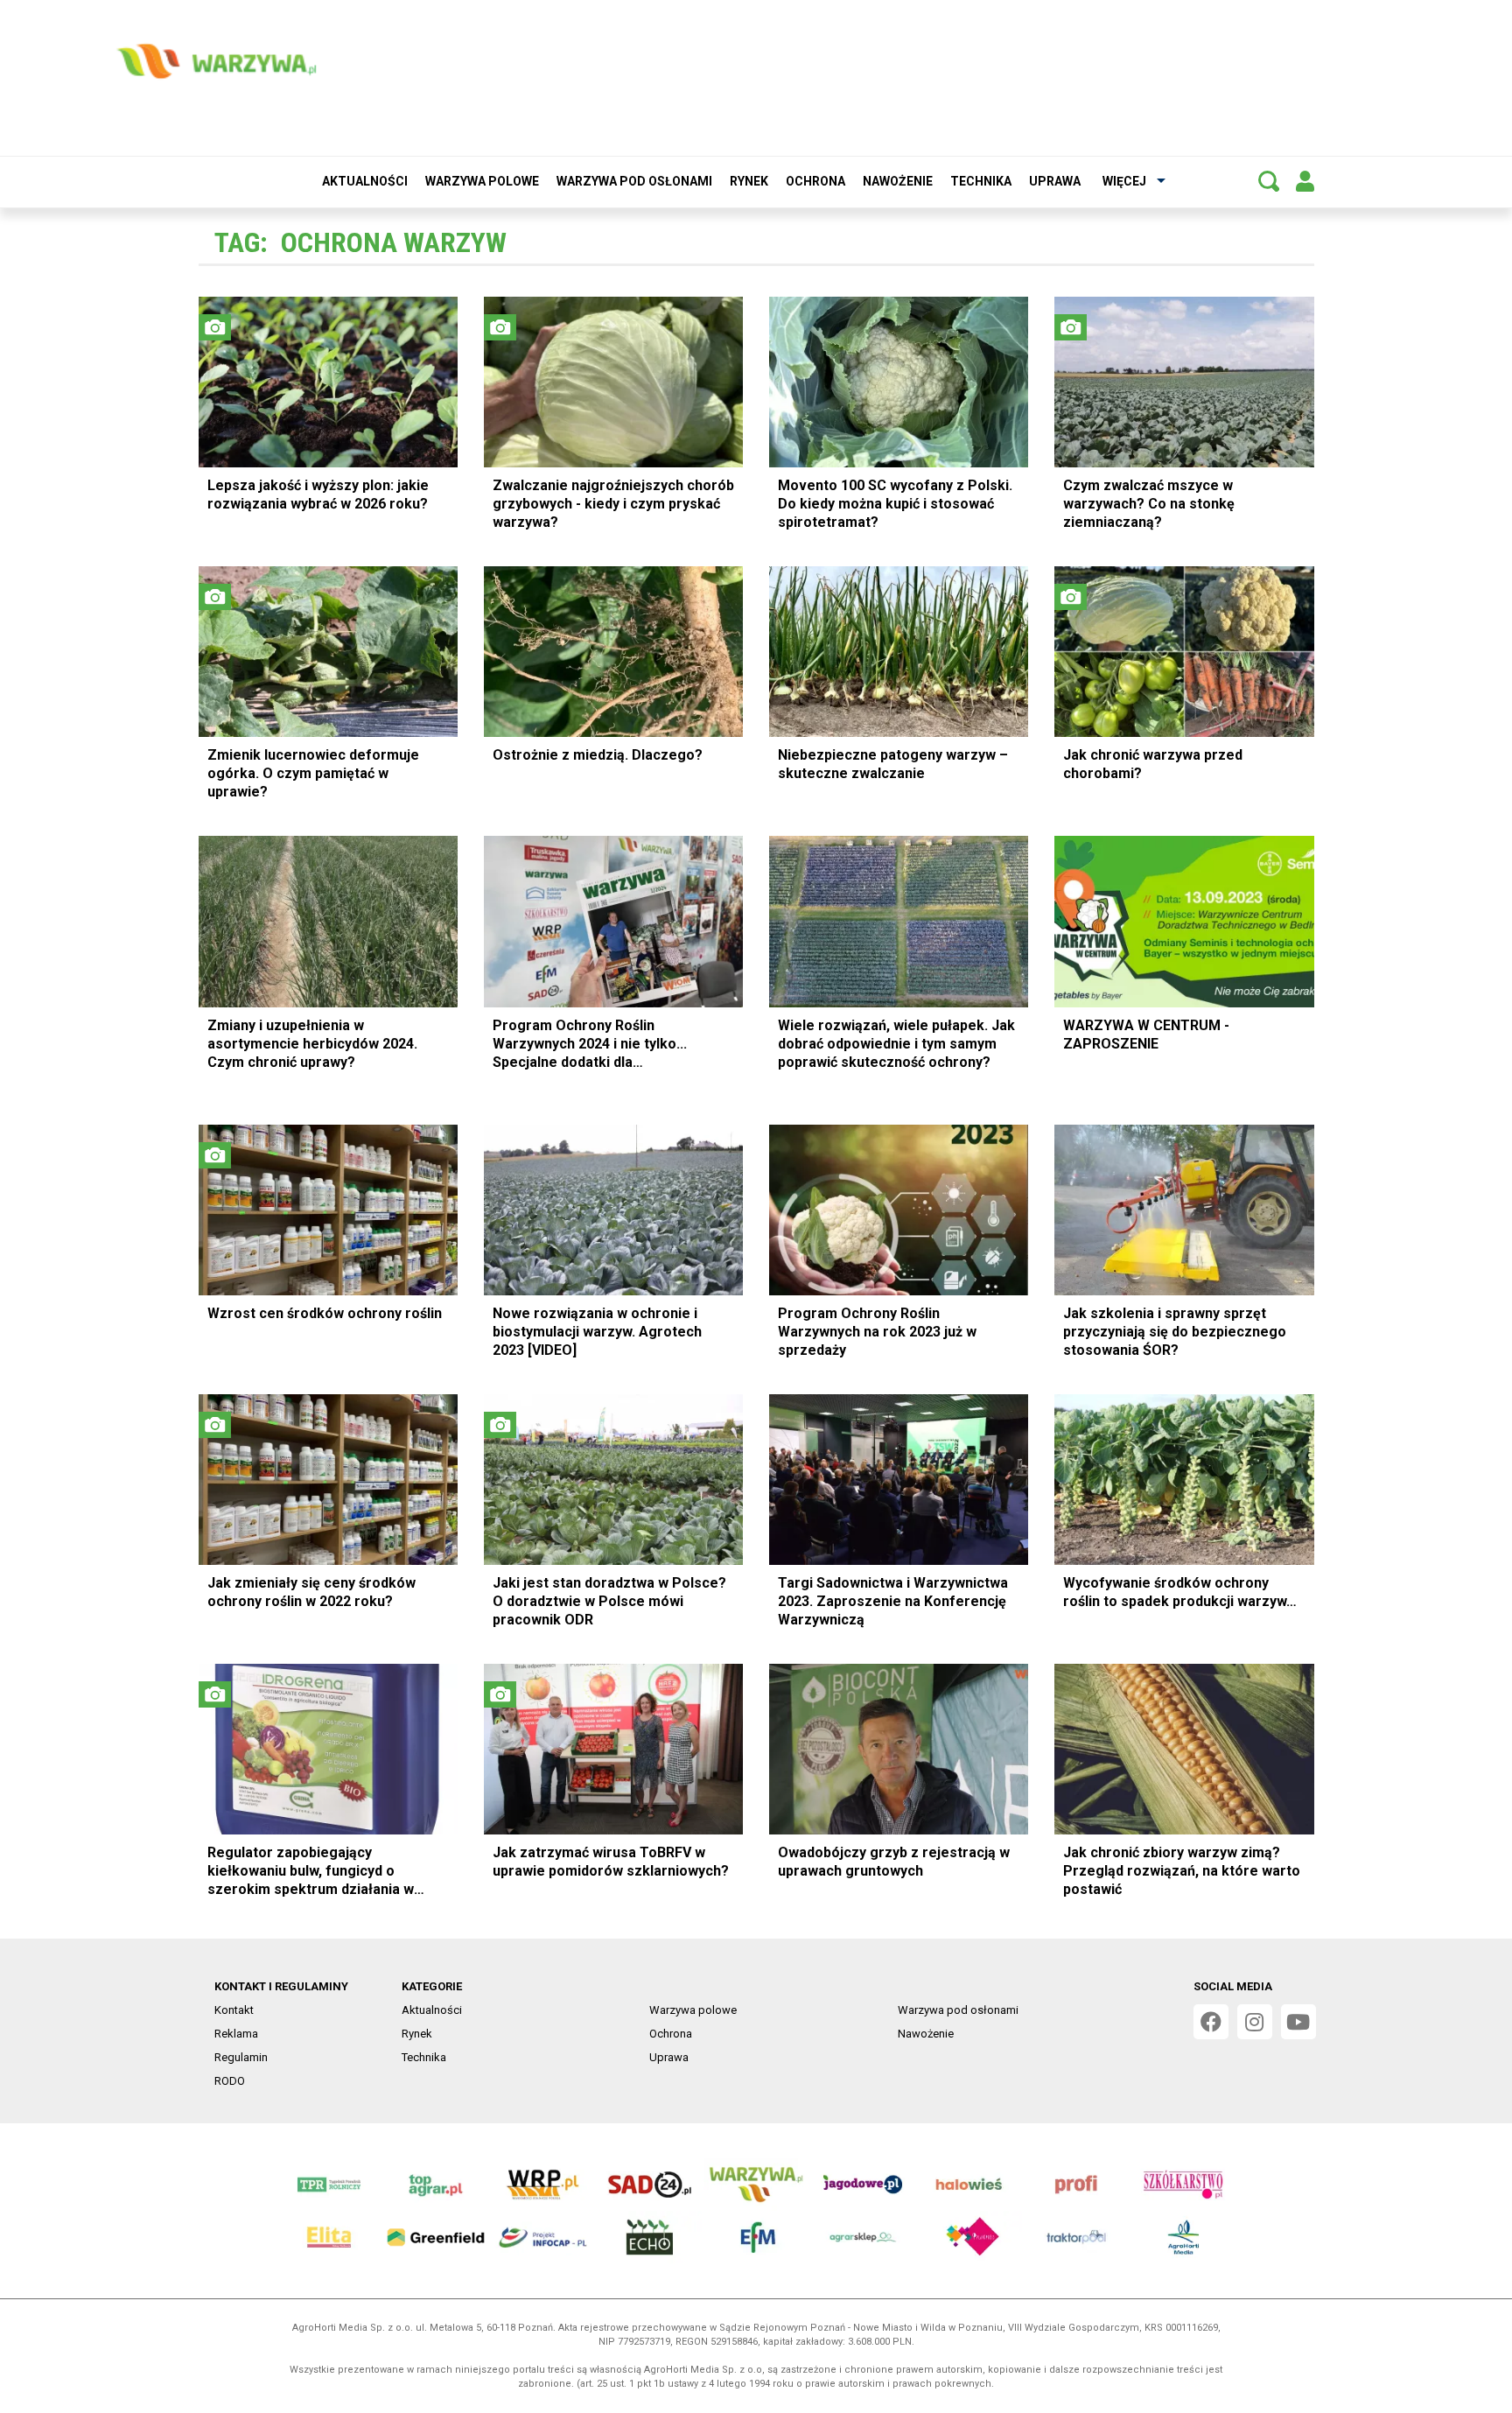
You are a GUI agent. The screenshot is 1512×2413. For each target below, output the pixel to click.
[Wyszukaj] (1269, 181)
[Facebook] (1211, 2022)
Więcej (1124, 181)
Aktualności (365, 181)
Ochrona (815, 181)
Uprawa (1055, 181)
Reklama (236, 2034)
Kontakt (234, 2010)
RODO (230, 2081)
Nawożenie (898, 181)
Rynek (749, 181)
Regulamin (241, 2057)
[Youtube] (1298, 2022)
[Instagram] (1255, 2022)
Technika (981, 181)
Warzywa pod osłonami (634, 181)
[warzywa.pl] (216, 61)
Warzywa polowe (482, 181)
